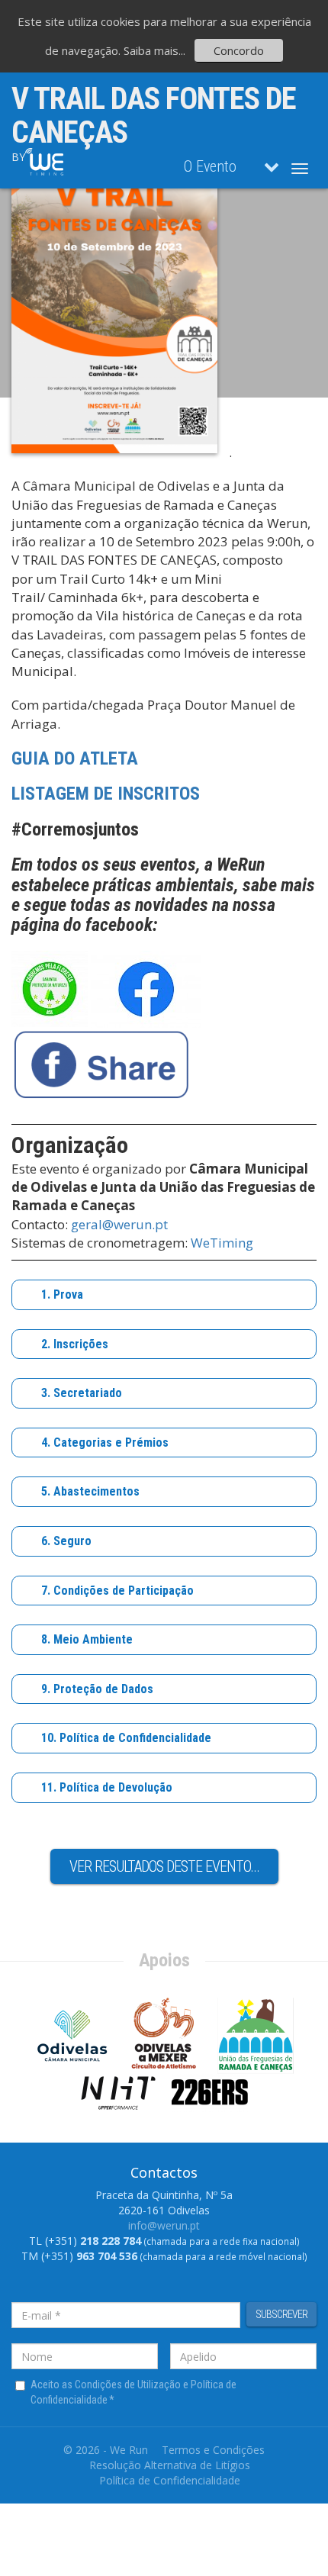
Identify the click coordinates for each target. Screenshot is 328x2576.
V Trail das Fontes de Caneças (154, 116)
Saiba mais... (154, 50)
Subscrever (281, 2314)
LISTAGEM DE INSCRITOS (106, 794)
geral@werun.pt (119, 1224)
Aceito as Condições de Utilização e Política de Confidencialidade (133, 2392)
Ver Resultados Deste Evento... (164, 1866)
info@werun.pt (164, 2225)
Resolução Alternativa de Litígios (170, 2465)
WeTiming (222, 1243)
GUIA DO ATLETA (75, 758)
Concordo (239, 50)
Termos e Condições (213, 2450)
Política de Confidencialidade (170, 2480)
